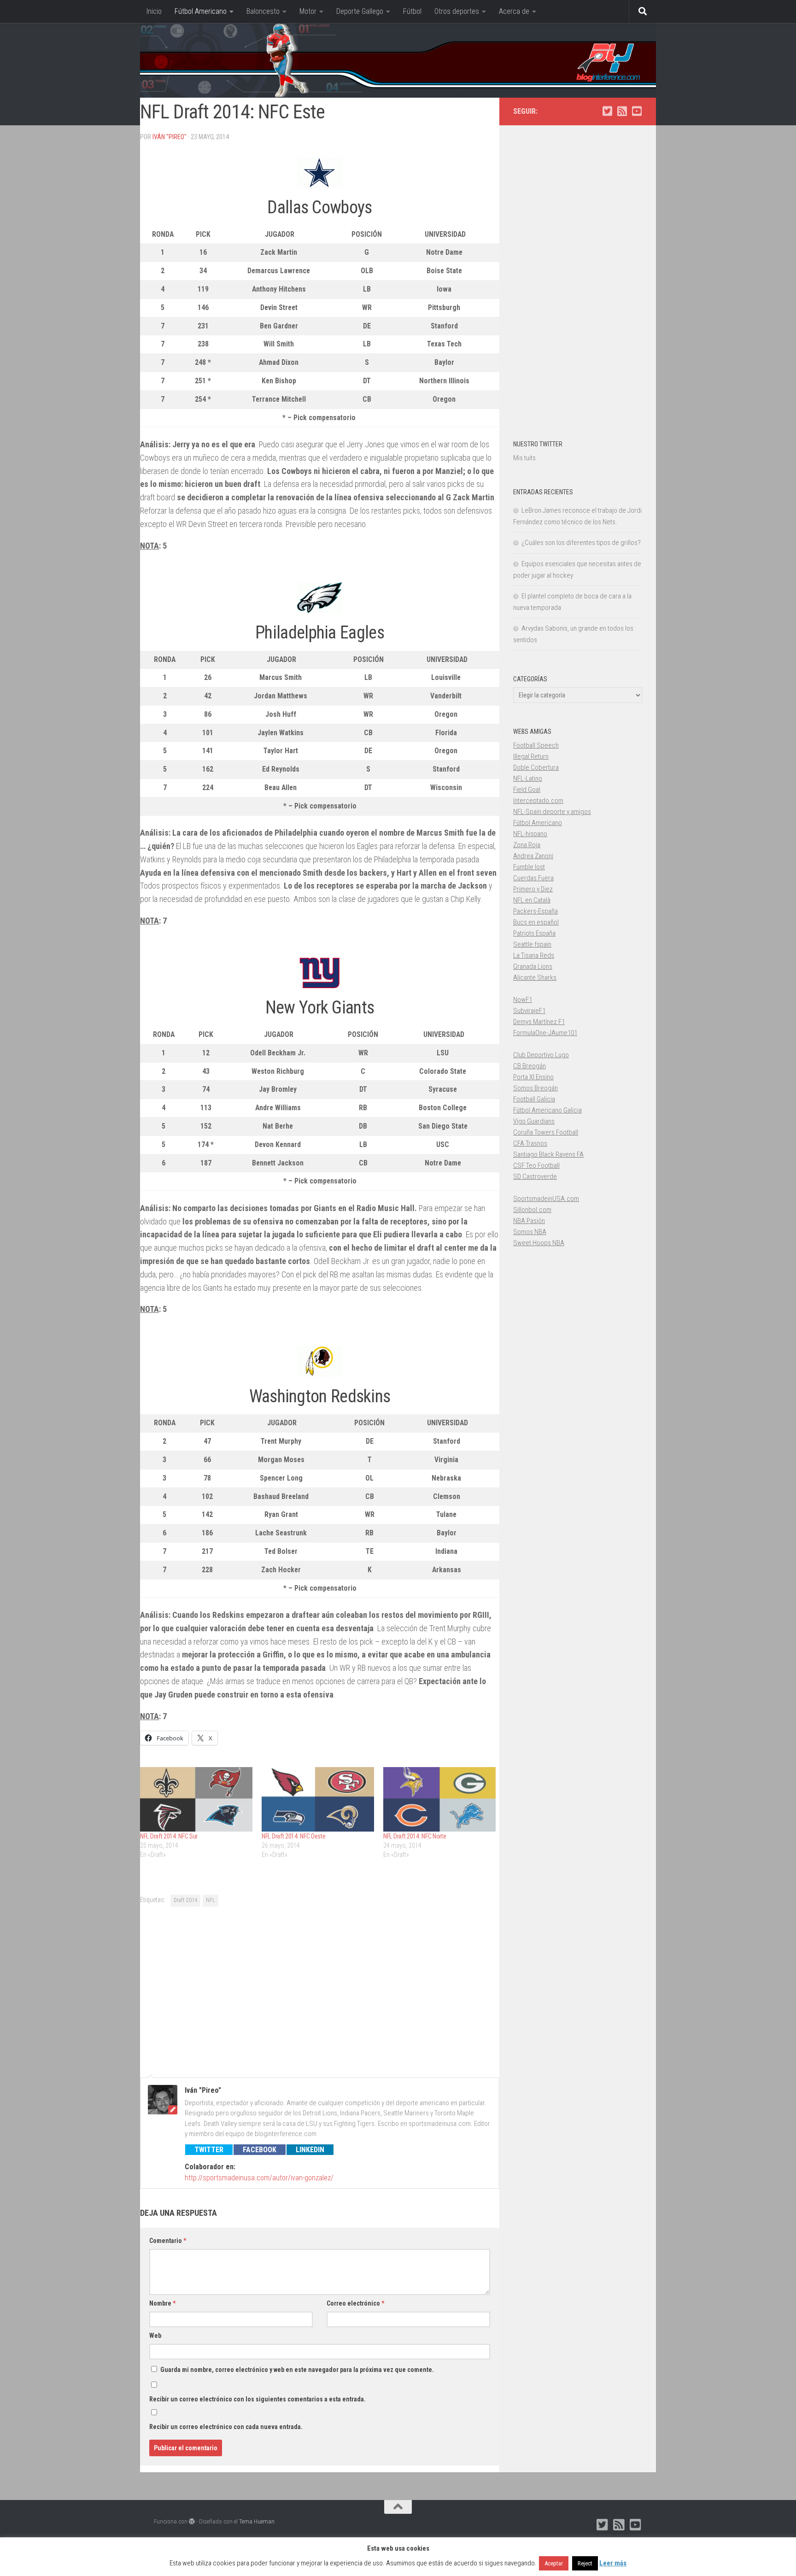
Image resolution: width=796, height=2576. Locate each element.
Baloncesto (263, 11)
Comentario (168, 2241)
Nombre (162, 2303)
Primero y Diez (533, 889)
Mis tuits (524, 458)
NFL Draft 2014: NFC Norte (415, 1836)
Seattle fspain (532, 944)
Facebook (260, 2150)
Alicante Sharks (535, 978)
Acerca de (514, 11)
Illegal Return (531, 756)
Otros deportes (457, 11)
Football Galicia (534, 1099)
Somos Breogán (536, 1088)
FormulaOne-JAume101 (545, 1033)
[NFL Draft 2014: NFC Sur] (196, 1799)
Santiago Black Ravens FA (548, 1154)
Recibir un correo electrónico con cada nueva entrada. (226, 2427)
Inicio (154, 11)
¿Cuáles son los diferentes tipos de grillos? (581, 543)
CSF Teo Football (536, 1165)
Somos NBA (530, 1232)
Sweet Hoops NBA (539, 1243)
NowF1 (523, 1000)
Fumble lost (529, 867)
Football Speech (536, 745)
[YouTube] (637, 111)
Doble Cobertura (536, 767)
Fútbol (412, 11)
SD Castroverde (535, 1177)
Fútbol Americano (201, 11)
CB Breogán (530, 1066)
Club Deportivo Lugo (541, 1055)
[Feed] (622, 111)
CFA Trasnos (530, 1143)
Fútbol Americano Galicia (547, 1110)
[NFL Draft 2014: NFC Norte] (439, 1799)
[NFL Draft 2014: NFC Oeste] (318, 1799)
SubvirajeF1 (529, 1011)
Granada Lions (533, 966)
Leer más (613, 2563)
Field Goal (527, 790)
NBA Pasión (529, 1221)
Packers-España (536, 911)
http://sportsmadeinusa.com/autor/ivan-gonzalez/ (259, 2178)
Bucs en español (536, 922)
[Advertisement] (320, 1991)
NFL (211, 1900)
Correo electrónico (355, 2303)
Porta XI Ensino (533, 1077)
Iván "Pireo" (170, 137)
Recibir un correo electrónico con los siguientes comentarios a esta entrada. (258, 2399)
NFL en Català (532, 900)
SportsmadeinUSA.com (546, 1199)
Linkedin (310, 2150)
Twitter (209, 2150)
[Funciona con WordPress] (192, 2521)
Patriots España (534, 933)
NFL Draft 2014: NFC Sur (169, 1836)
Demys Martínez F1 (539, 1022)
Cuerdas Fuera (533, 878)
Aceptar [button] (554, 2563)
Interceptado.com (538, 801)
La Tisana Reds (534, 955)
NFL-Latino (528, 779)
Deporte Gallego (360, 11)
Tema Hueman (257, 2521)
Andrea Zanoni (533, 856)
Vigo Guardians (534, 1121)
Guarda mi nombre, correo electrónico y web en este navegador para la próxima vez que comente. (297, 2370)
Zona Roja (527, 845)
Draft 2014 (185, 1900)
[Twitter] (607, 111)
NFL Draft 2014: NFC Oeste (294, 1836)
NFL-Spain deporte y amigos (552, 812)
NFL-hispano (530, 834)
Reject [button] (585, 2563)
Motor (308, 11)
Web (155, 2336)
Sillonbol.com (532, 1210)
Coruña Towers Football (546, 1132)
